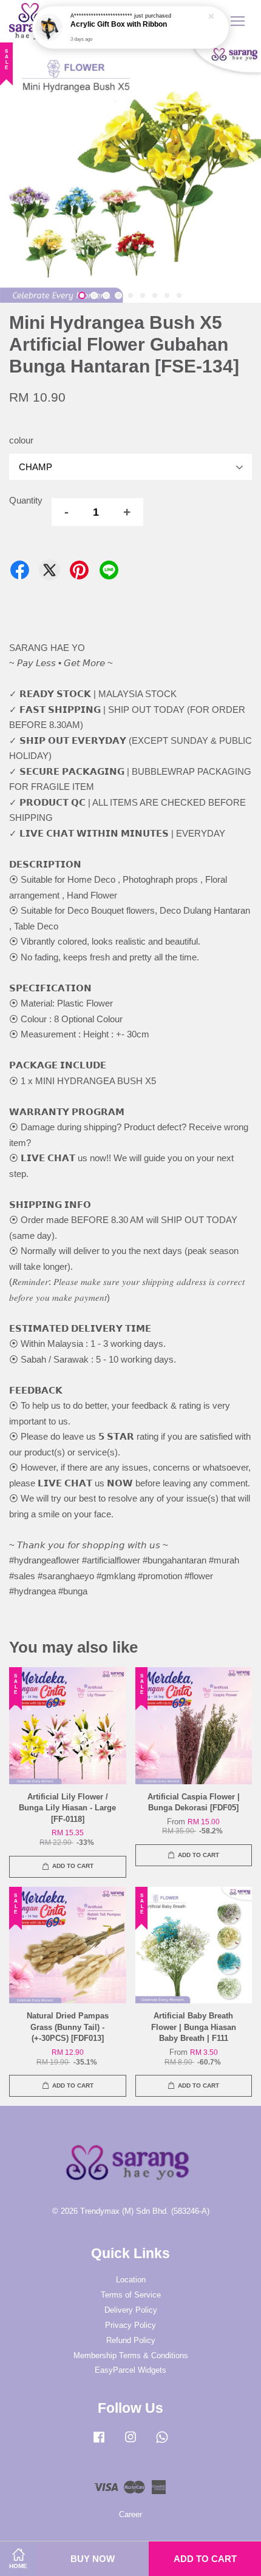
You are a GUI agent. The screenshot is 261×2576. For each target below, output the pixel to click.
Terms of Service (131, 2295)
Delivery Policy (131, 2310)
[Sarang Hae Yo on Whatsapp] (162, 2443)
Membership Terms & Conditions (131, 2355)
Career (130, 2514)
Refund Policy (131, 2340)
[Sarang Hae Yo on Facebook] (99, 2443)
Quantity (26, 500)
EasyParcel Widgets (130, 2370)
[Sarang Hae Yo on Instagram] (130, 2443)
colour (21, 440)
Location (131, 2280)
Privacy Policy (130, 2325)
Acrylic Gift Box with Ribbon (119, 25)
